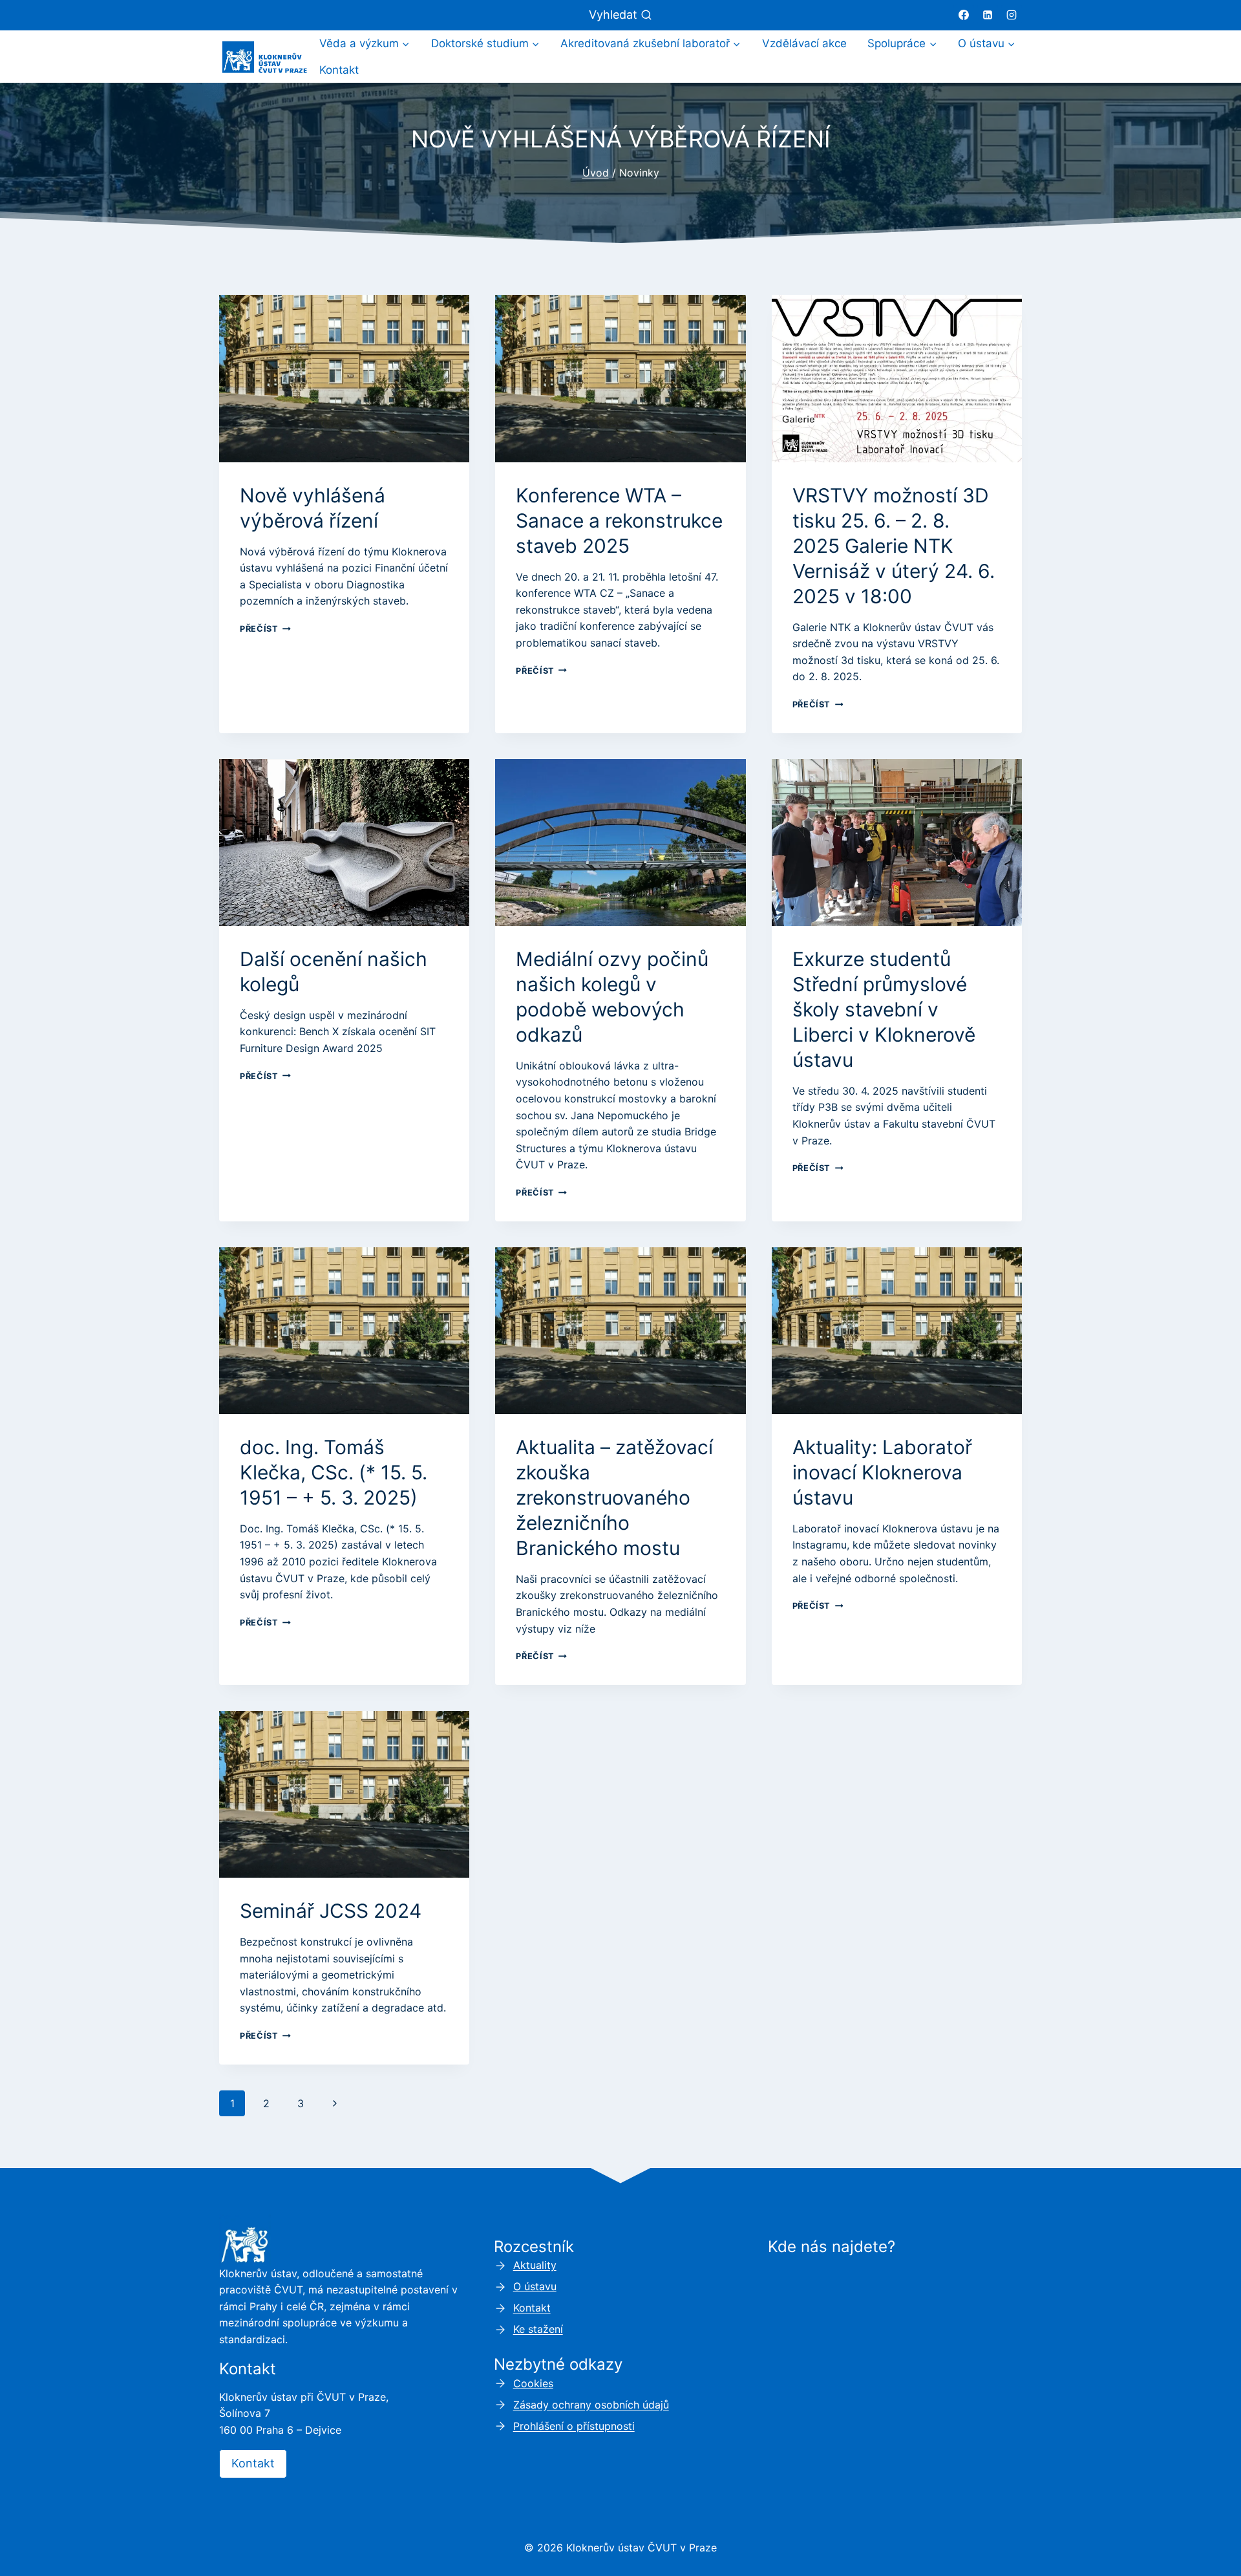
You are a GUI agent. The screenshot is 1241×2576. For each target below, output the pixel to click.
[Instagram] (1012, 15)
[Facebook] (964, 15)
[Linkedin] (988, 15)
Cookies (533, 2383)
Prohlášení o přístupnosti (574, 2426)
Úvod (596, 173)
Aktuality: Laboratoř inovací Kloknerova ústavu (882, 1472)
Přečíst (265, 629)
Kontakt (339, 70)
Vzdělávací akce (804, 43)
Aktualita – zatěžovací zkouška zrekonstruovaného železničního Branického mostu (614, 1497)
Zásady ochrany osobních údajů (591, 2405)
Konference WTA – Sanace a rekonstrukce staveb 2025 (619, 521)
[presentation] (344, 378)
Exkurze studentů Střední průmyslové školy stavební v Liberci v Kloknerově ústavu (884, 1009)
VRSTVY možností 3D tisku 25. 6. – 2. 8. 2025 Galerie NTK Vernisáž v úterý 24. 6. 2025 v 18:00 (894, 546)
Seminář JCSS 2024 (331, 1911)
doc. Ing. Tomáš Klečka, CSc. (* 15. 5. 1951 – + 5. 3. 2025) (334, 1472)
